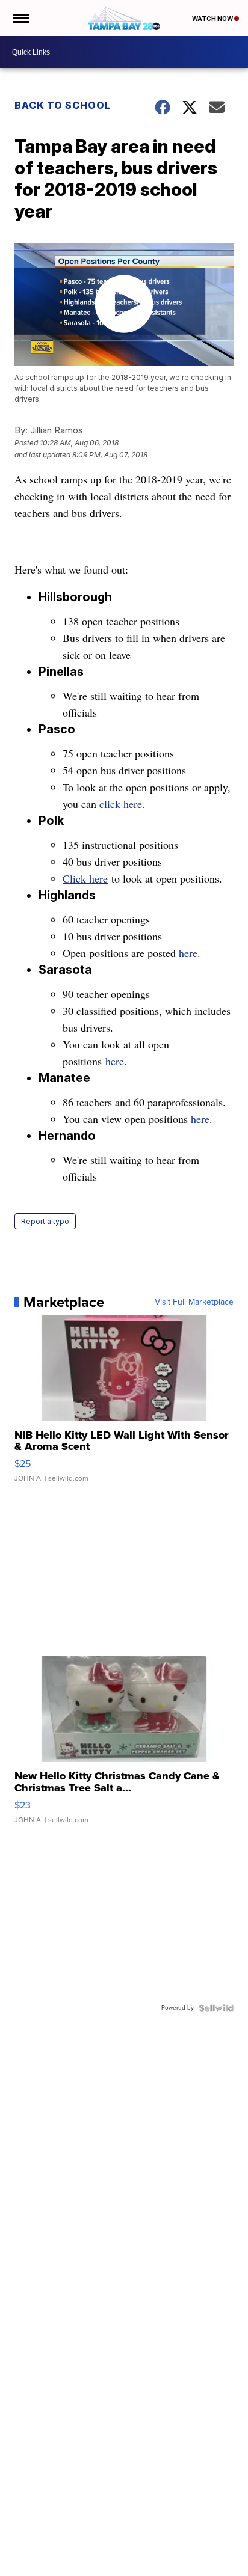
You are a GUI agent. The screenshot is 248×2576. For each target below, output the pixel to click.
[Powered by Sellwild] (216, 2008)
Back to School (63, 105)
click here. (122, 804)
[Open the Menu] (20, 18)
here (98, 878)
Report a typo (45, 1221)
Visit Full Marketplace (194, 1302)
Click (76, 878)
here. (190, 953)
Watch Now (213, 19)
